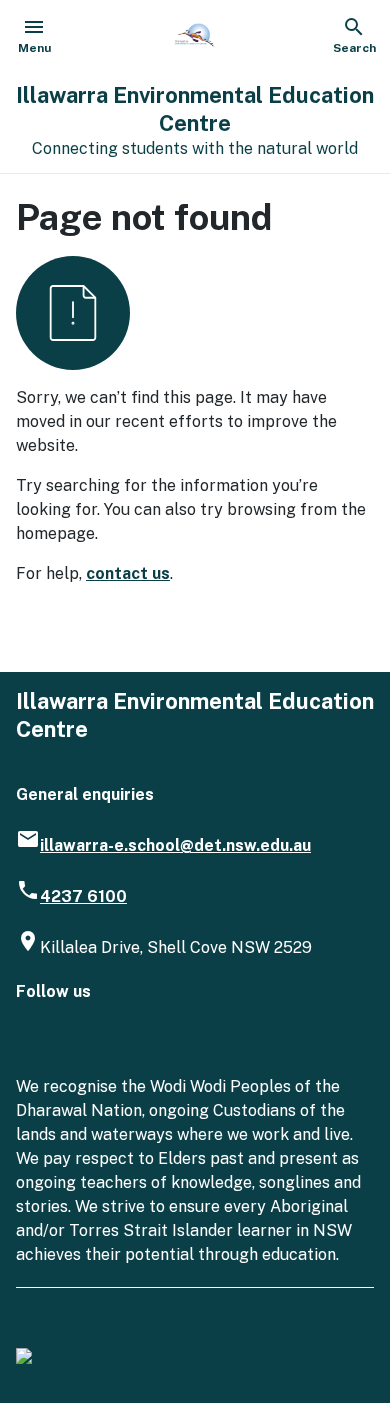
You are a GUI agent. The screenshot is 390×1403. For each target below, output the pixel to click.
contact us (128, 573)
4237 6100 (83, 896)
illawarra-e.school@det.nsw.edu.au (175, 845)
